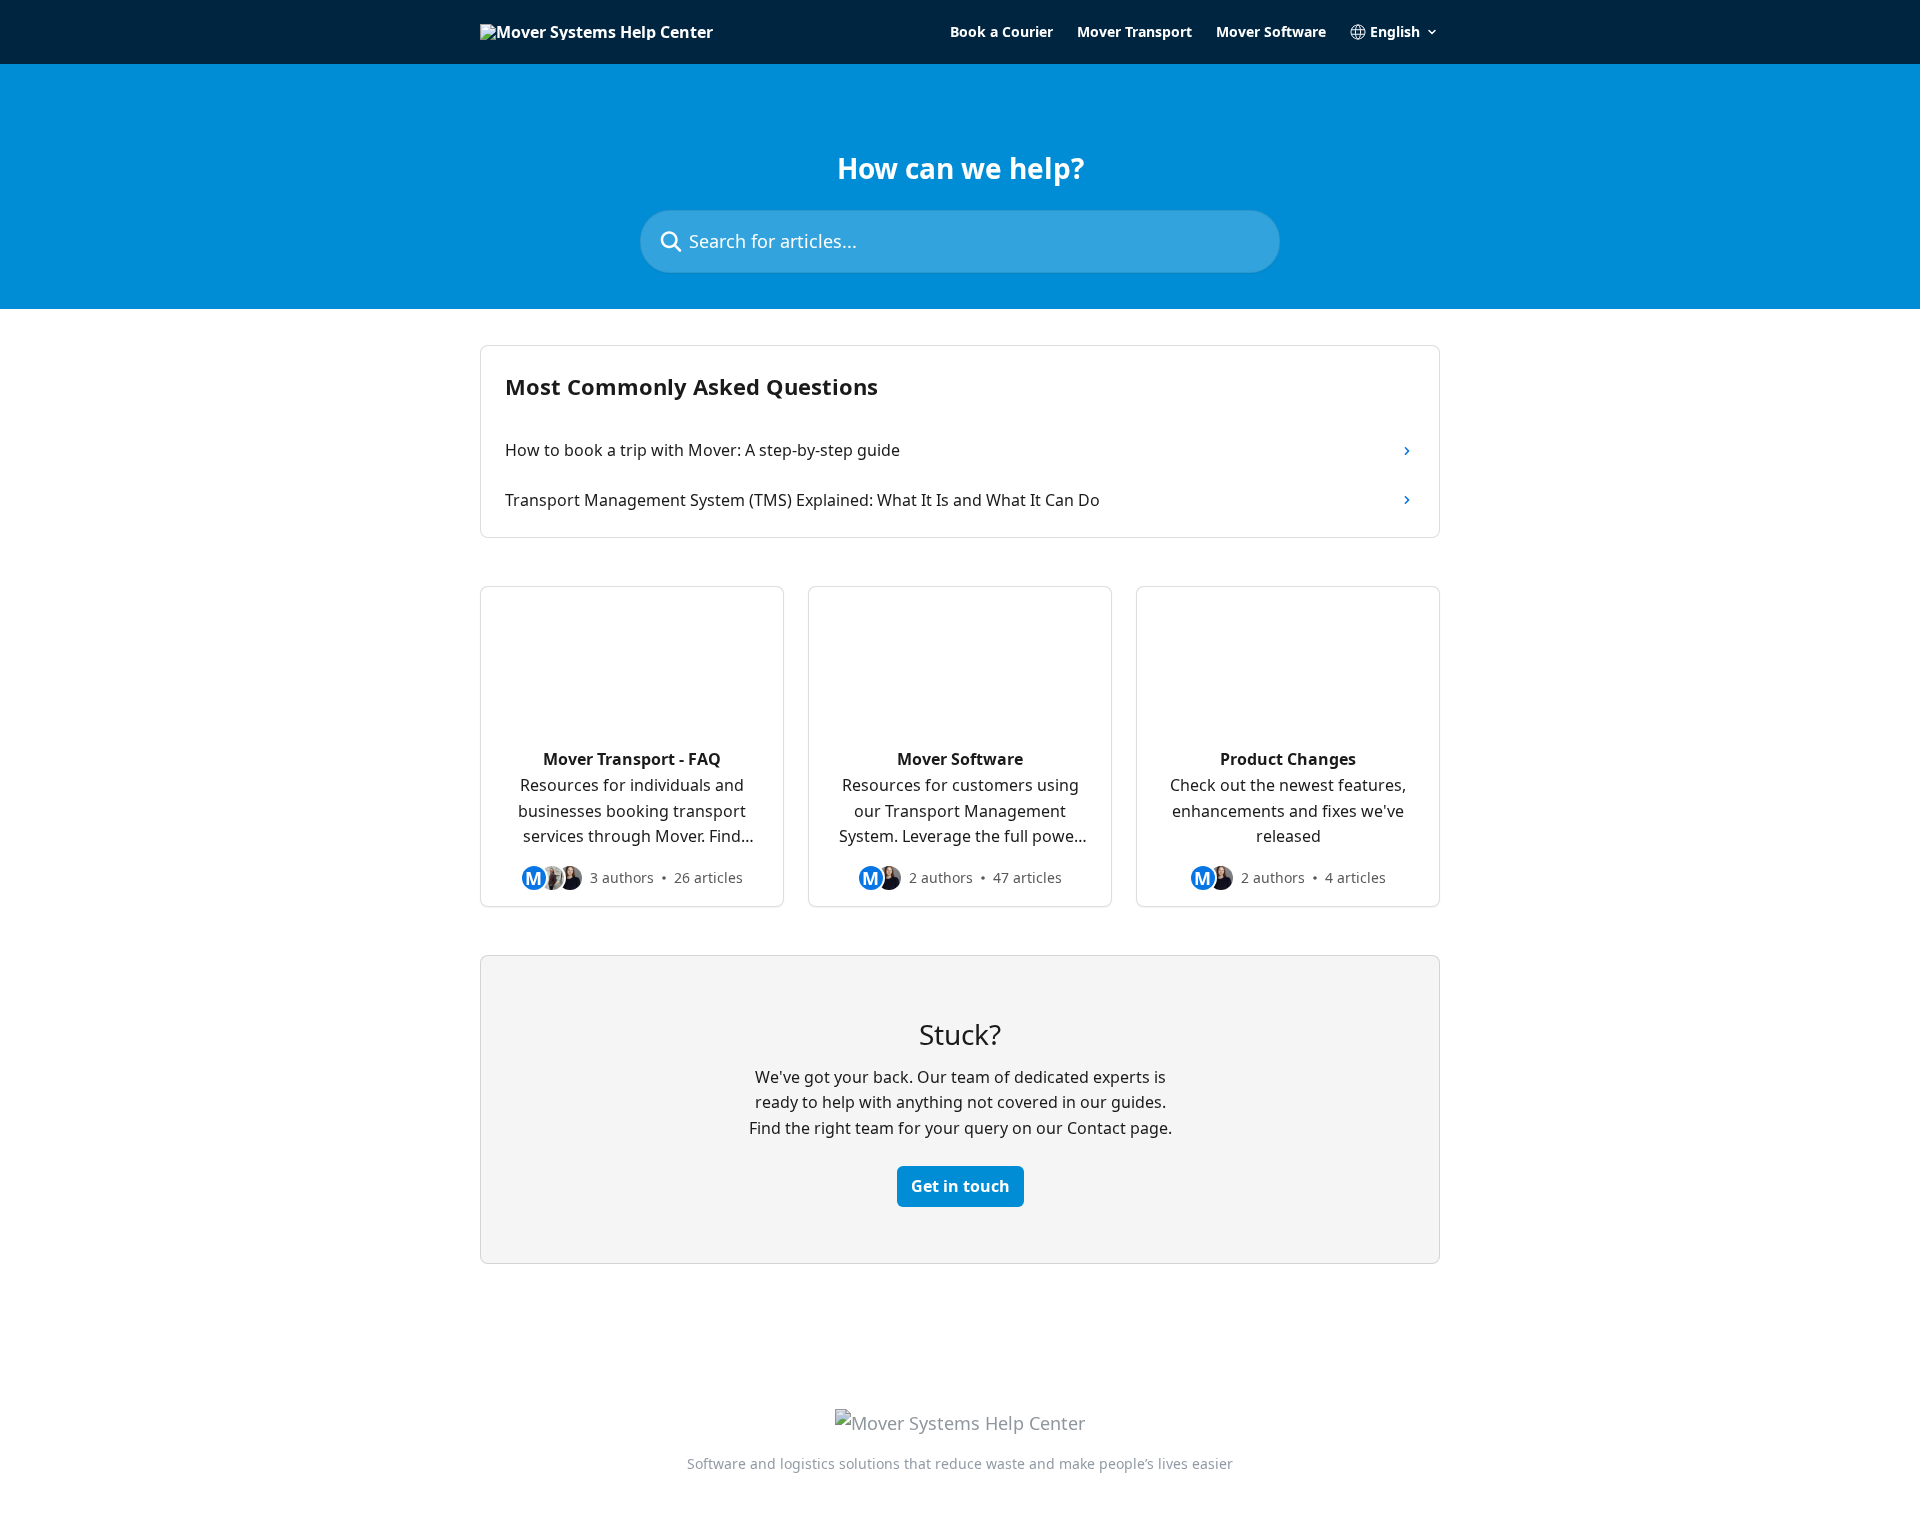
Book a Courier (1001, 32)
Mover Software (1271, 32)
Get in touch (960, 1186)
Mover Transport (1134, 32)
